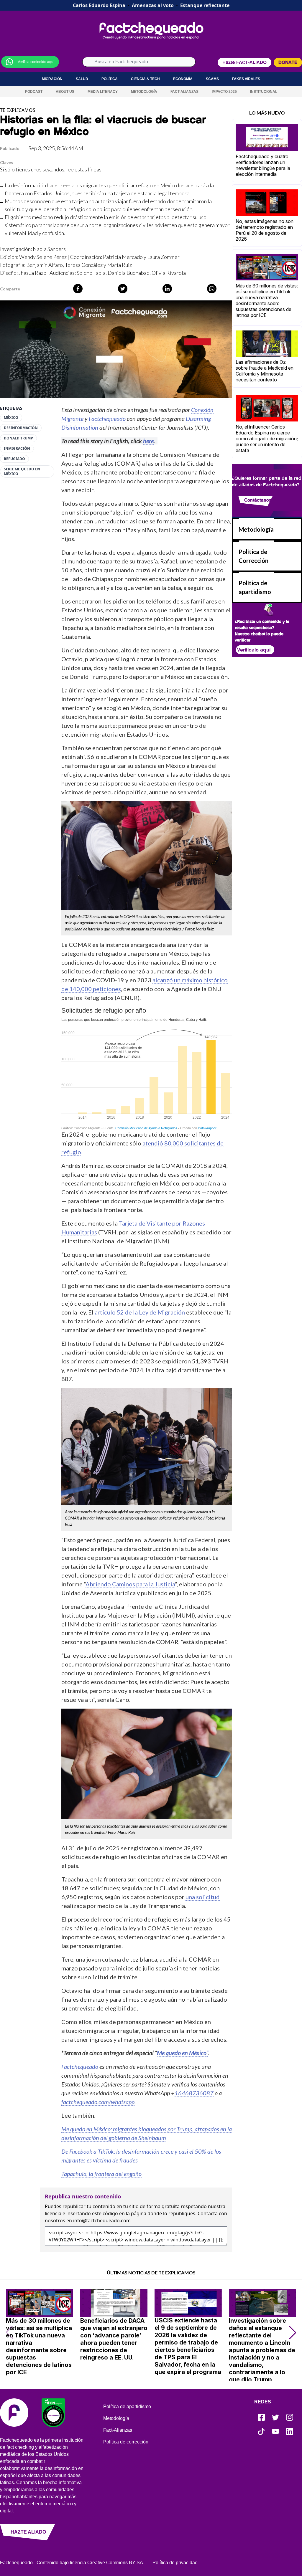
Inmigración (17, 449)
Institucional (264, 92)
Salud (82, 79)
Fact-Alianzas (184, 92)
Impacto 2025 (224, 92)
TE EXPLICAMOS (18, 110)
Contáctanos (258, 500)
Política (110, 79)
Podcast (34, 92)
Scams (212, 79)
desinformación (21, 428)
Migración (52, 79)
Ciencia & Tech (145, 79)
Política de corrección (126, 2442)
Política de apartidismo (127, 2406)
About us (65, 92)
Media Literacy (103, 92)
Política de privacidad (175, 2563)
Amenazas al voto (153, 5)
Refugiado (14, 459)
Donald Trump (18, 438)
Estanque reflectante (205, 5)
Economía (183, 79)
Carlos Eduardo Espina (99, 5)
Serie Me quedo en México (22, 472)
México (11, 418)
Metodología (144, 92)
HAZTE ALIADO (28, 2532)
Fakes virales (246, 79)
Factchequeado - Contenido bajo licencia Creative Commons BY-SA (72, 2563)
